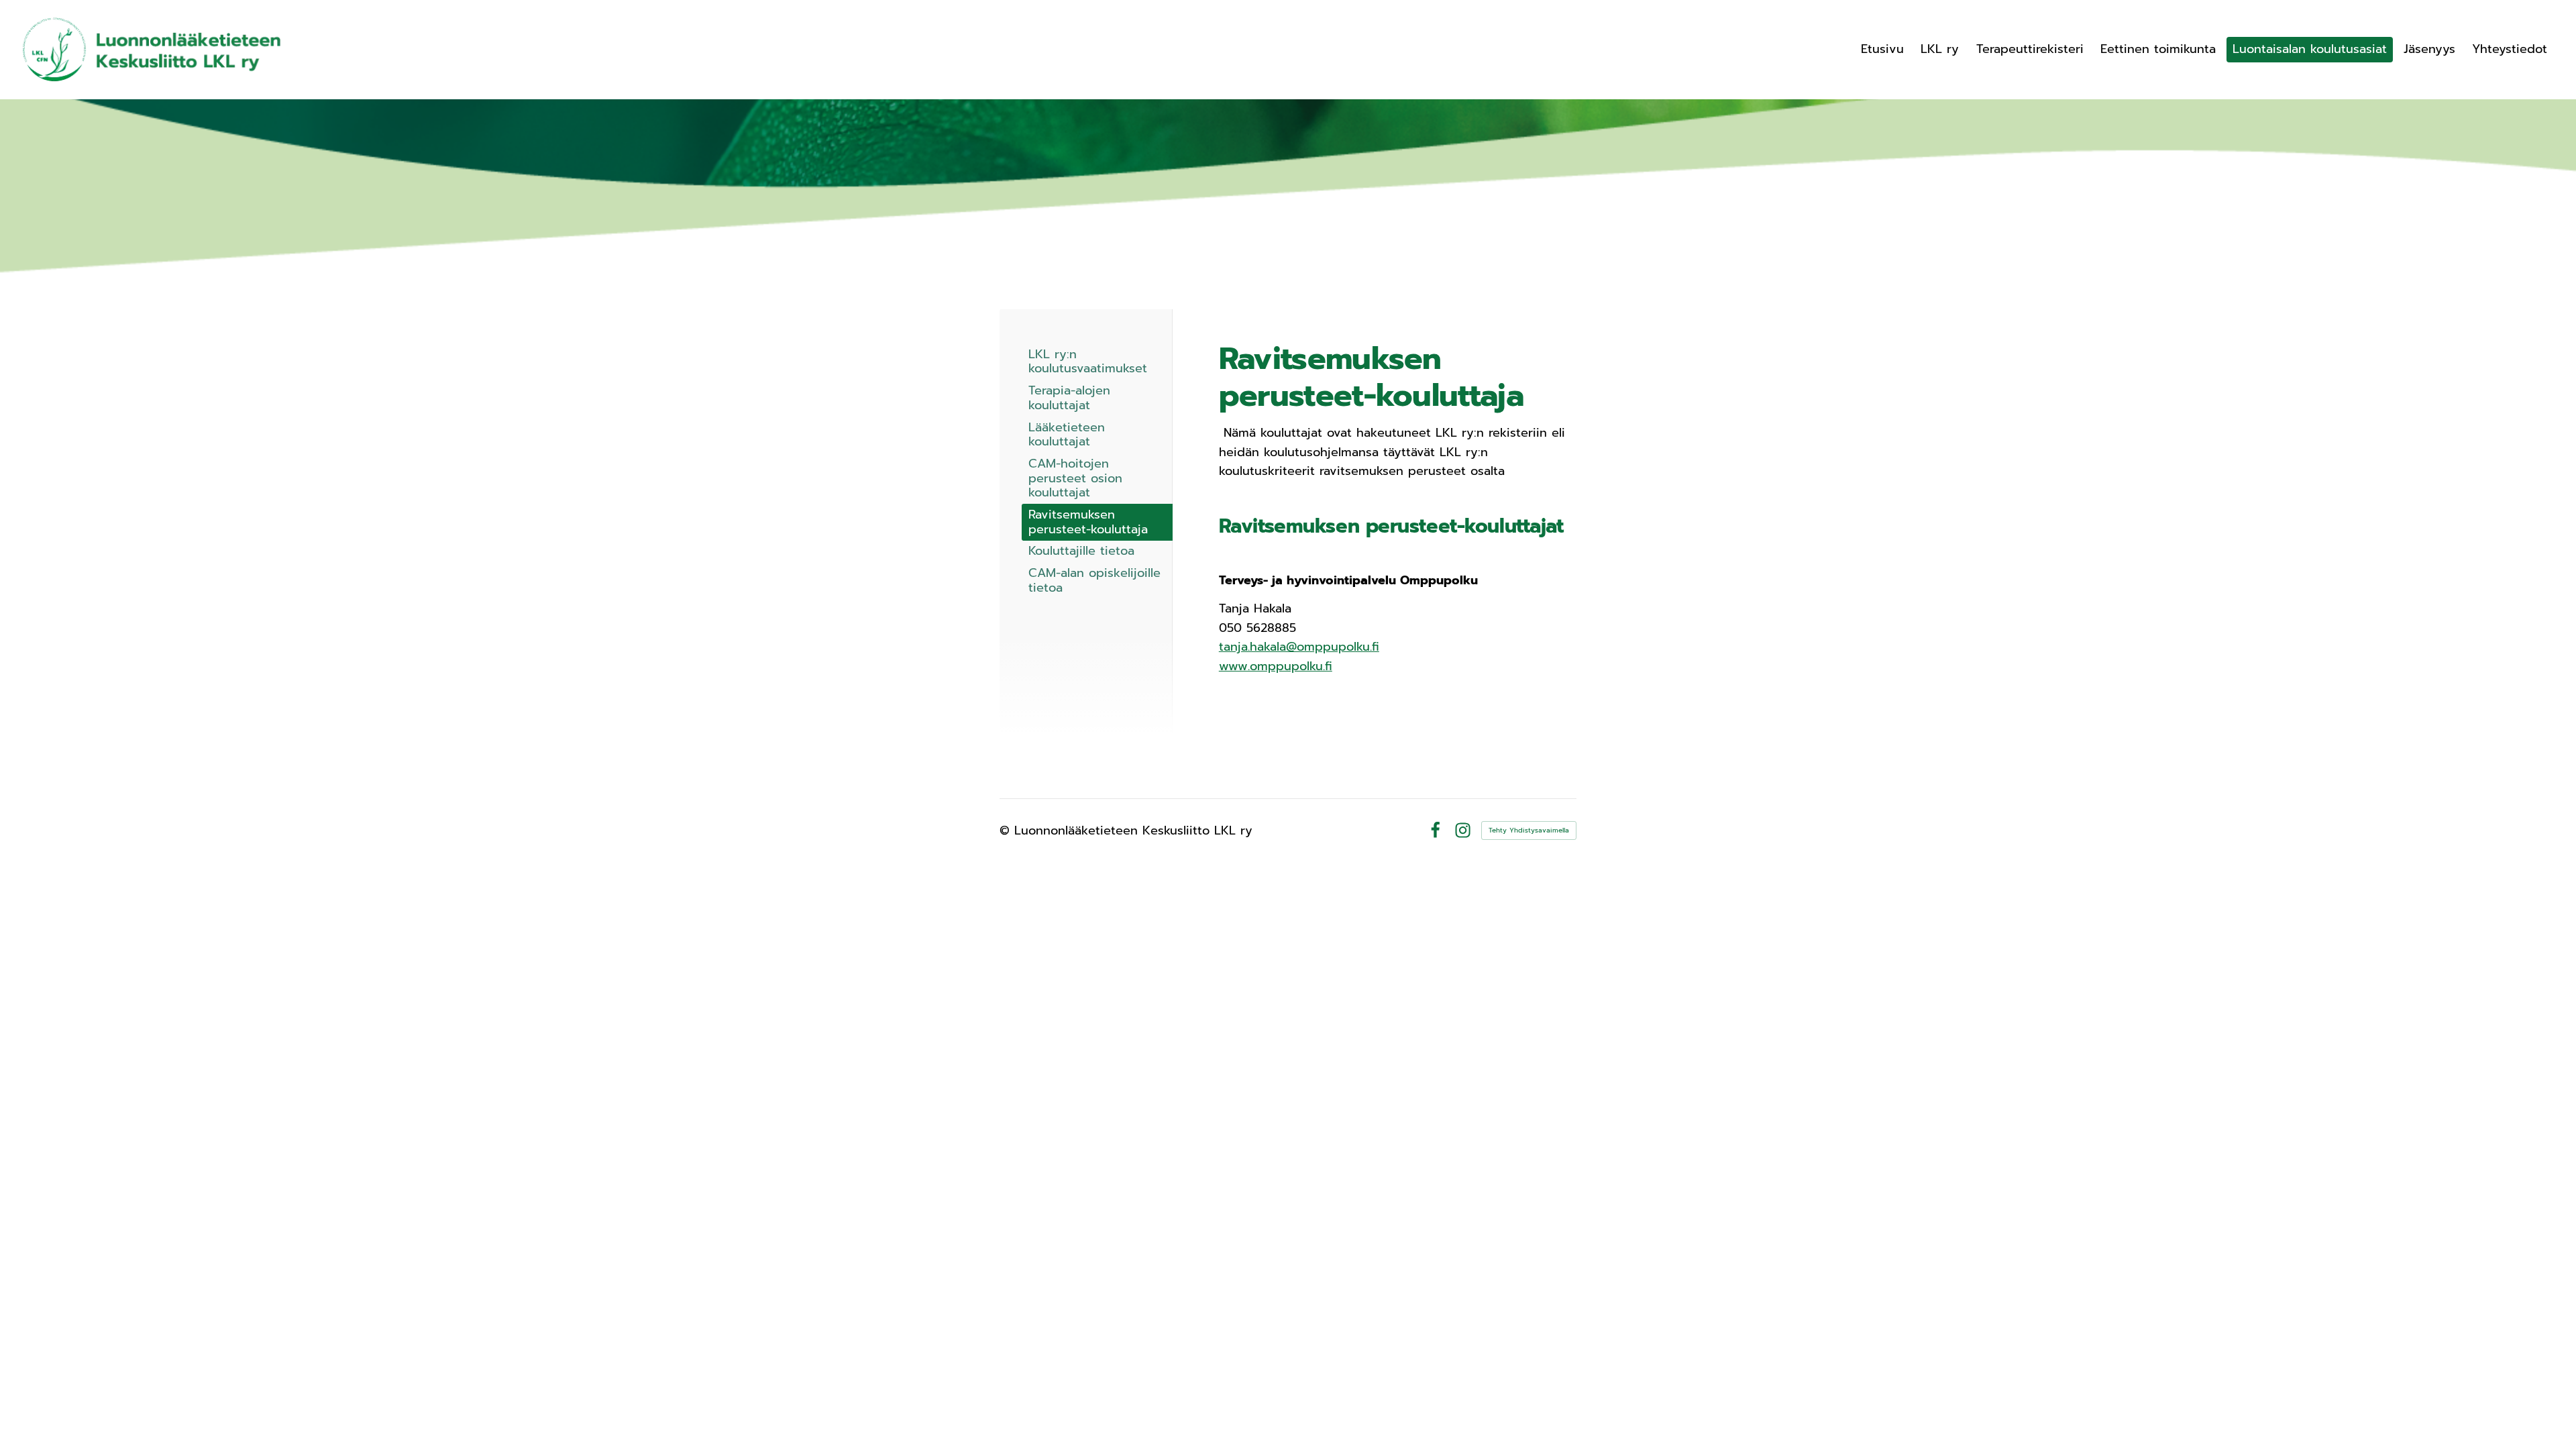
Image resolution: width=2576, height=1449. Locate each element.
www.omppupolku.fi (1276, 666)
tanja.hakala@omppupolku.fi (1299, 647)
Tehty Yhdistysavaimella (1529, 830)
